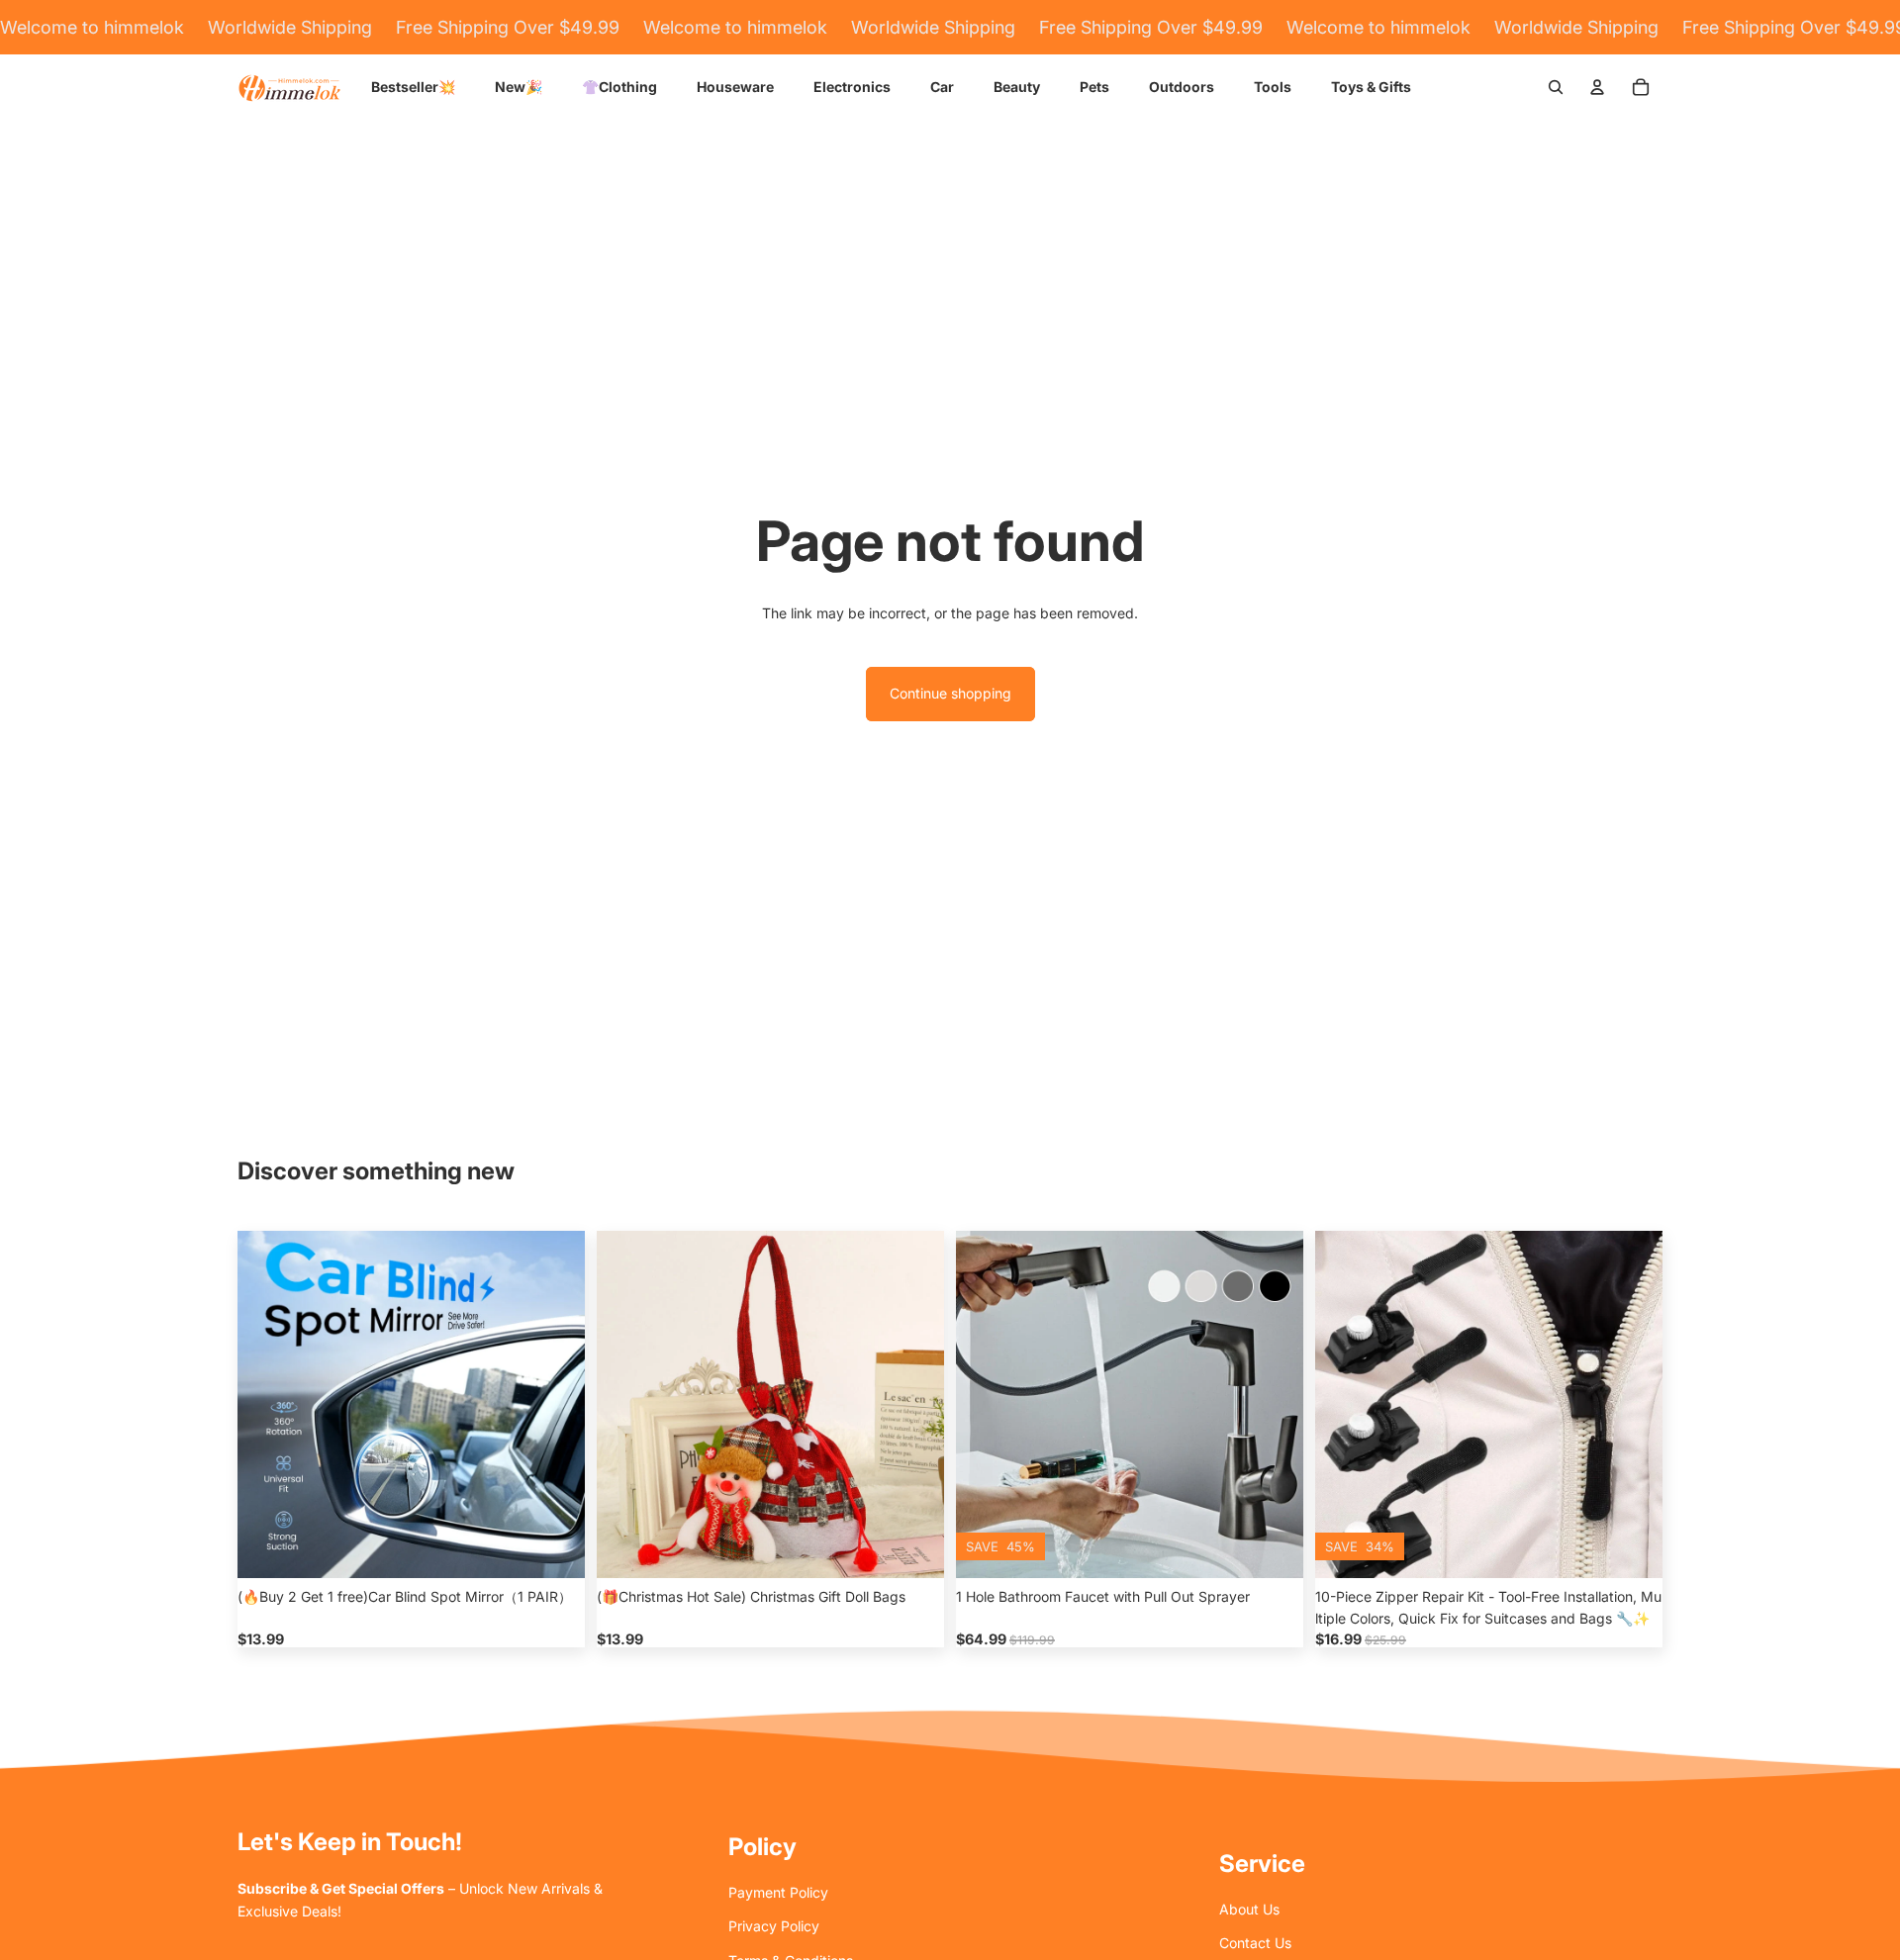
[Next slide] (555, 1405)
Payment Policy (778, 1892)
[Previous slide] (267, 1405)
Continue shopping (950, 693)
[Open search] (1556, 87)
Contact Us (1255, 1943)
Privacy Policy (774, 1926)
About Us (1249, 1909)
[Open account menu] (1597, 87)
